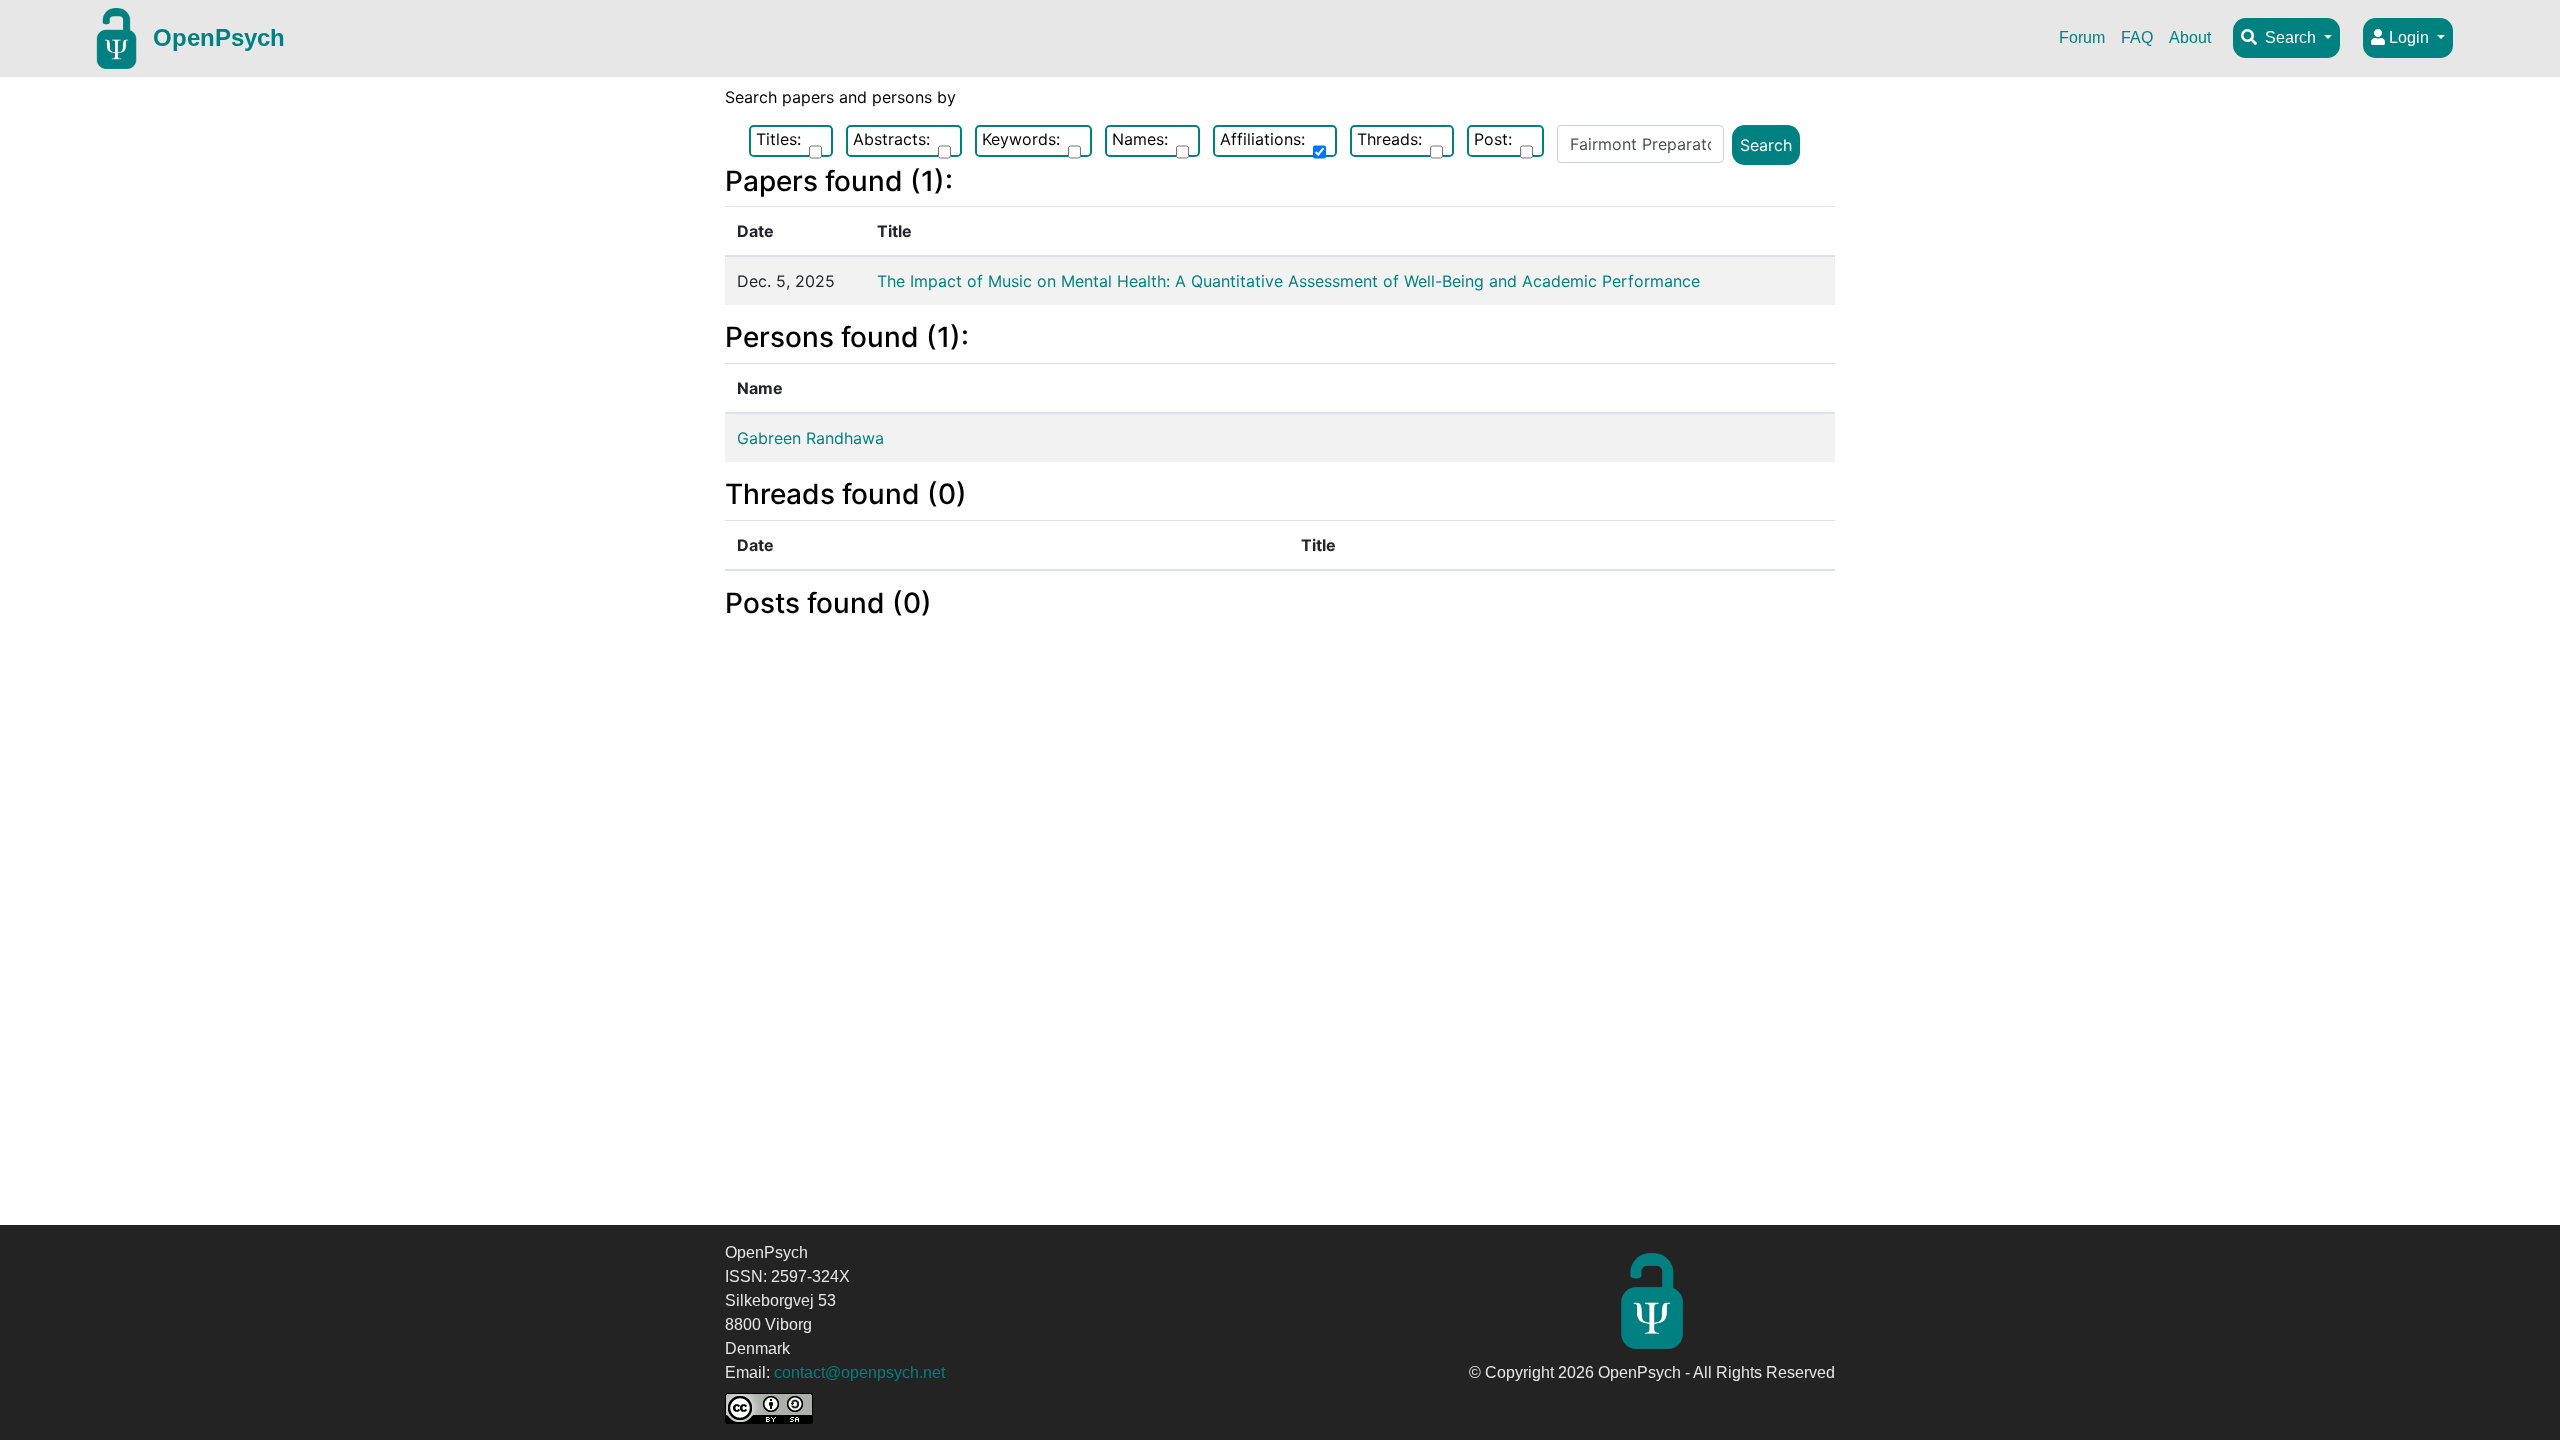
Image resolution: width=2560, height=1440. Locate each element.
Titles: (778, 139)
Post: (1493, 139)
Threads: (1389, 139)
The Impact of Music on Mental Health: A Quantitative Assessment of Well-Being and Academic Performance (1288, 281)
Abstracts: (891, 139)
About (2190, 37)
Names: (1140, 139)
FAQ (2137, 37)
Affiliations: (1262, 139)
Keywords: (1021, 139)
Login (2409, 37)
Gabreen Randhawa (810, 438)
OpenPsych (219, 37)
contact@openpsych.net (859, 1372)
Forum (2082, 37)
